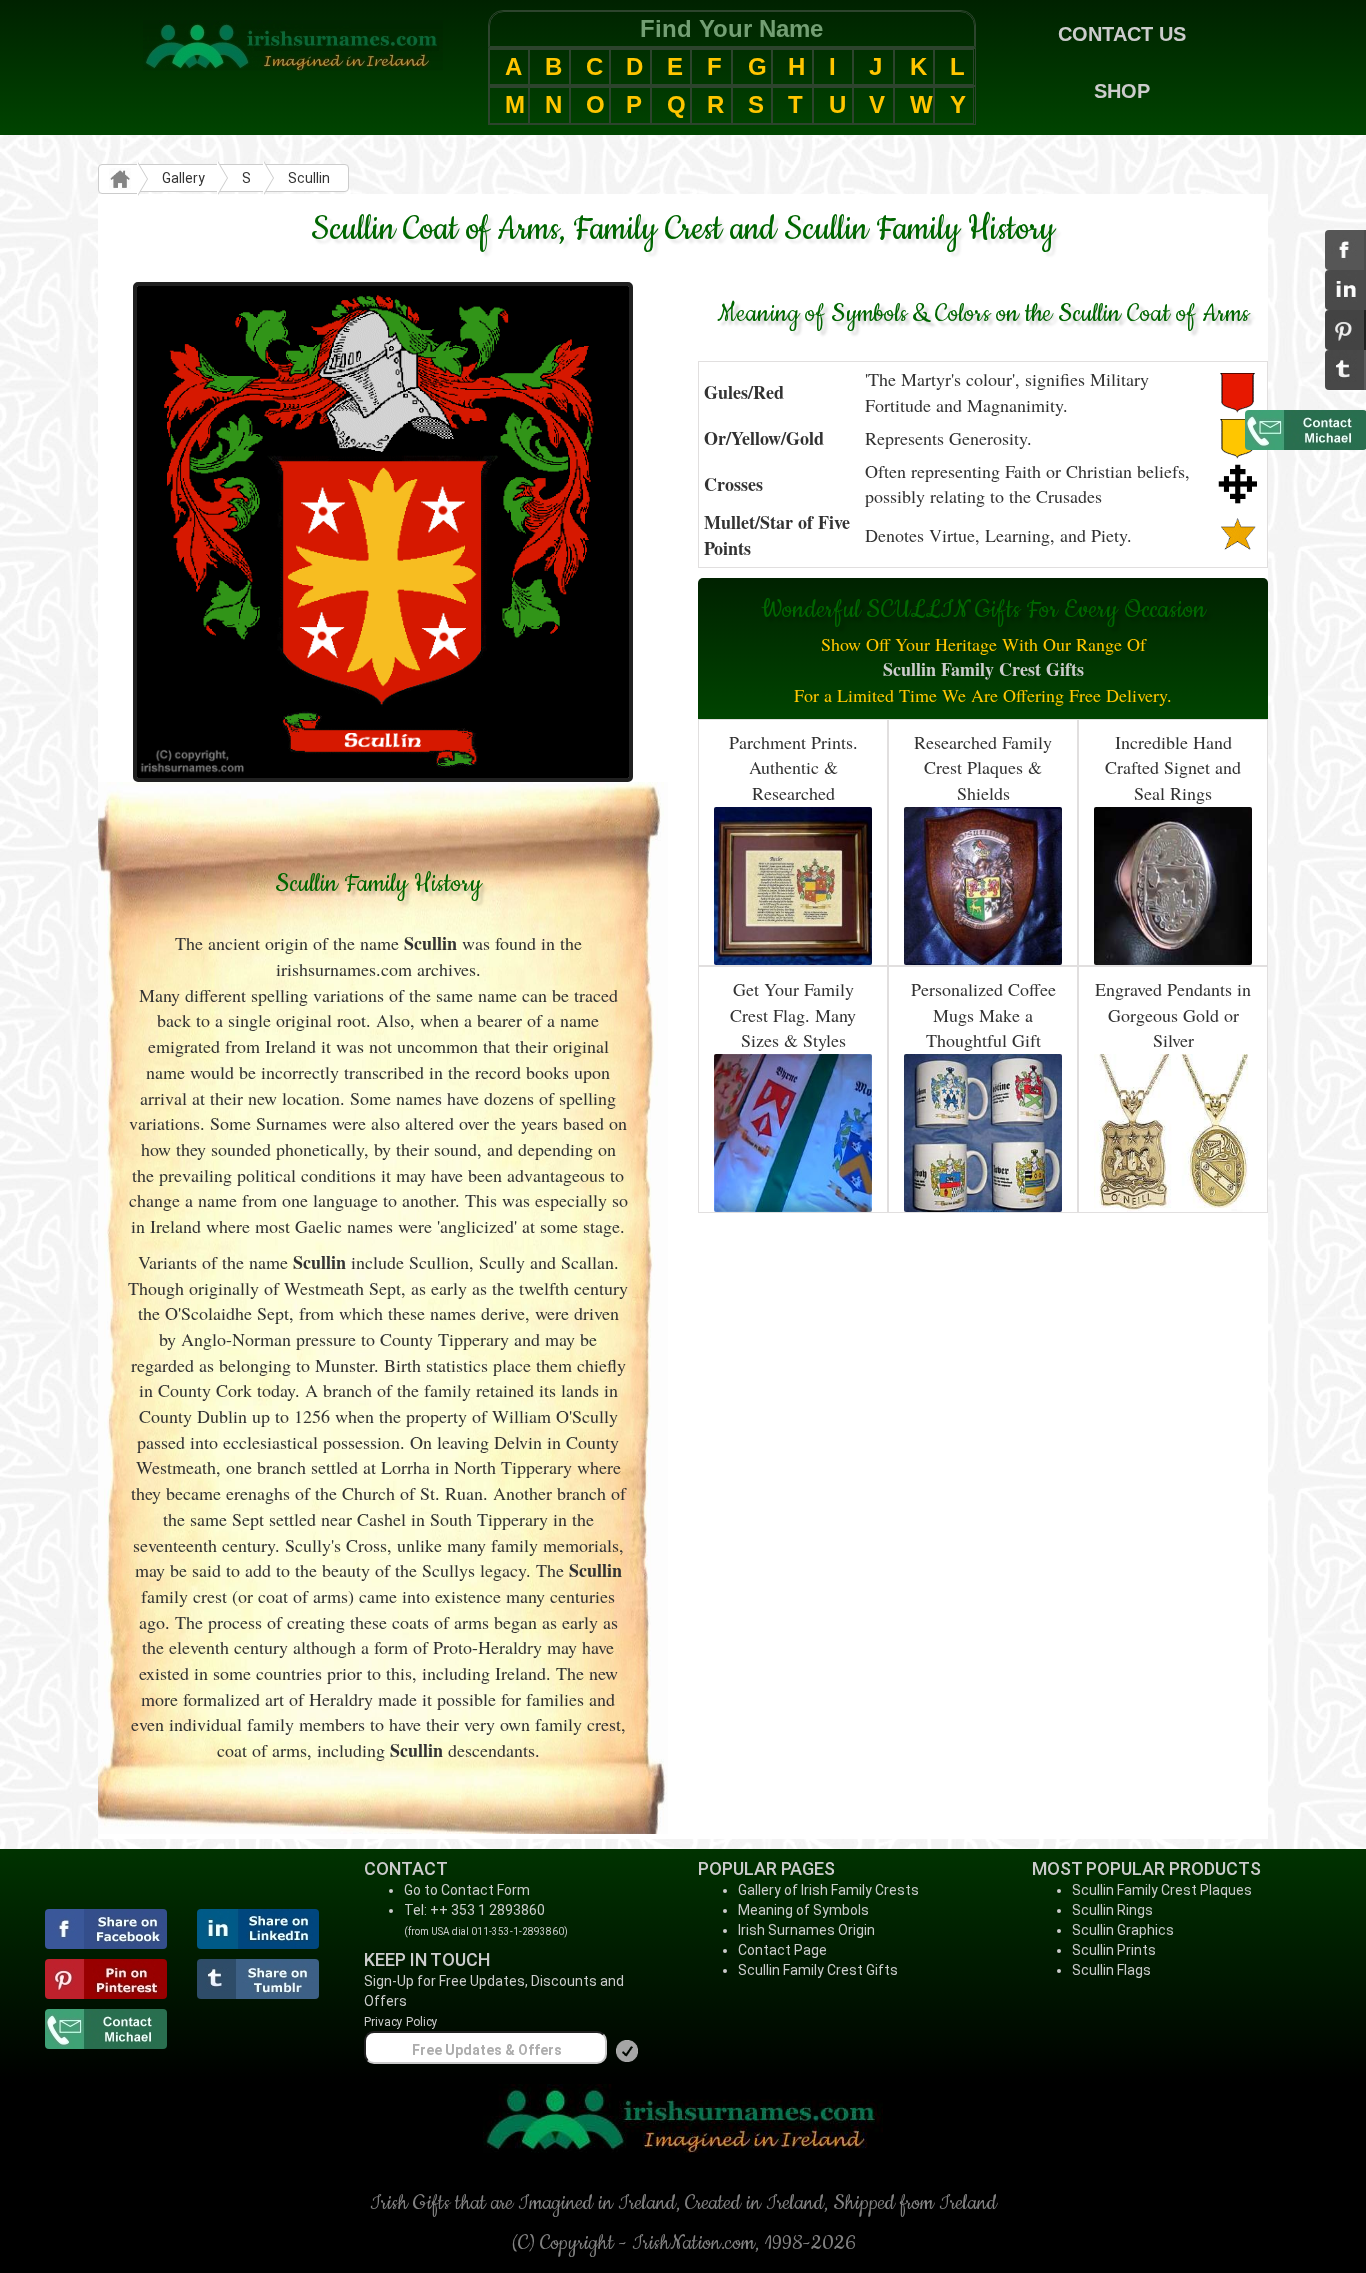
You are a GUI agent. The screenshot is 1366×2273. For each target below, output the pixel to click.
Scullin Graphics (1123, 1930)
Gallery (183, 178)
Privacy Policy (401, 2022)
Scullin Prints (1114, 1950)
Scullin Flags (1111, 1970)
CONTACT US (1122, 34)
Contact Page (782, 1950)
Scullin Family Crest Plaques (1162, 1890)
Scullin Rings (1112, 1910)
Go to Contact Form (467, 1890)
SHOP (1122, 91)
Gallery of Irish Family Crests (828, 1890)
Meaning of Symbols (803, 1910)
